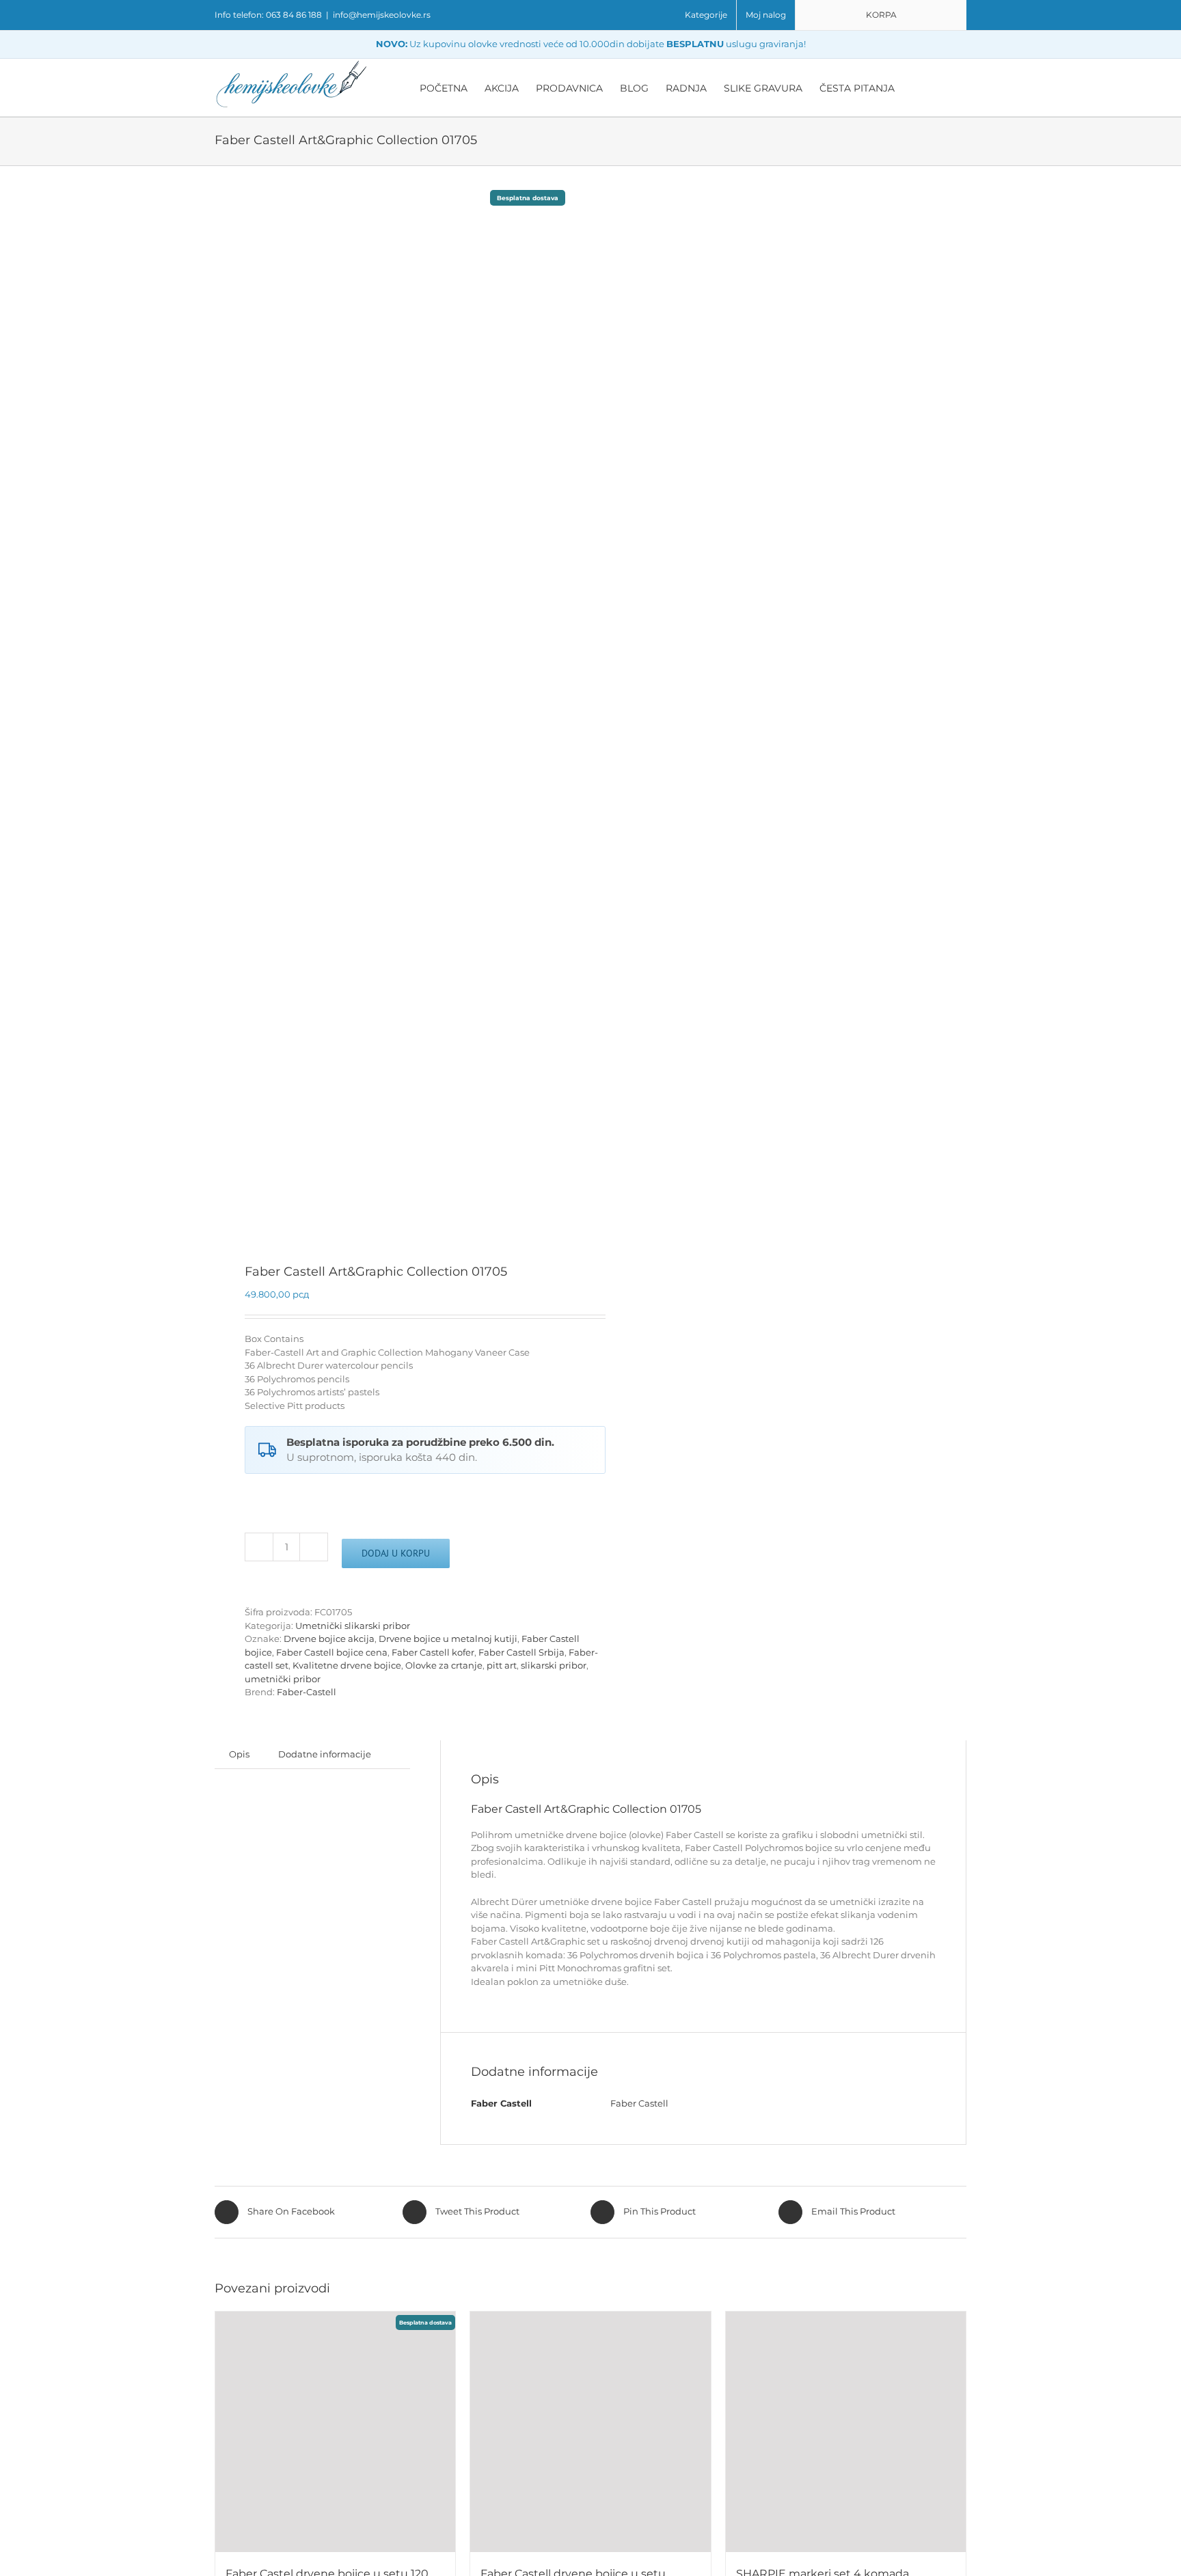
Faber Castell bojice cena (332, 1652)
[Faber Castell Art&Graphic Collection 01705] (395, 716)
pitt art (502, 1665)
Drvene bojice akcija (329, 1639)
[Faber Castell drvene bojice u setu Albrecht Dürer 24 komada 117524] (590, 2431)
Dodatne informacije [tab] (325, 1754)
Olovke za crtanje (444, 1665)
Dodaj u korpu (396, 1553)
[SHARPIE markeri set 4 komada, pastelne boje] (846, 2431)
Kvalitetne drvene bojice (347, 1665)
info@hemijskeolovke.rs (382, 15)
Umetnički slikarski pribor (353, 1626)
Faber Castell (639, 2103)
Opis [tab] (239, 1754)
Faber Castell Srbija (521, 1652)
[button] (946, 87)
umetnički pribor (283, 1679)
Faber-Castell (307, 1692)
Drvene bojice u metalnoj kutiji (448, 1639)
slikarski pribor (554, 1665)
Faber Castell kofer (433, 1652)
